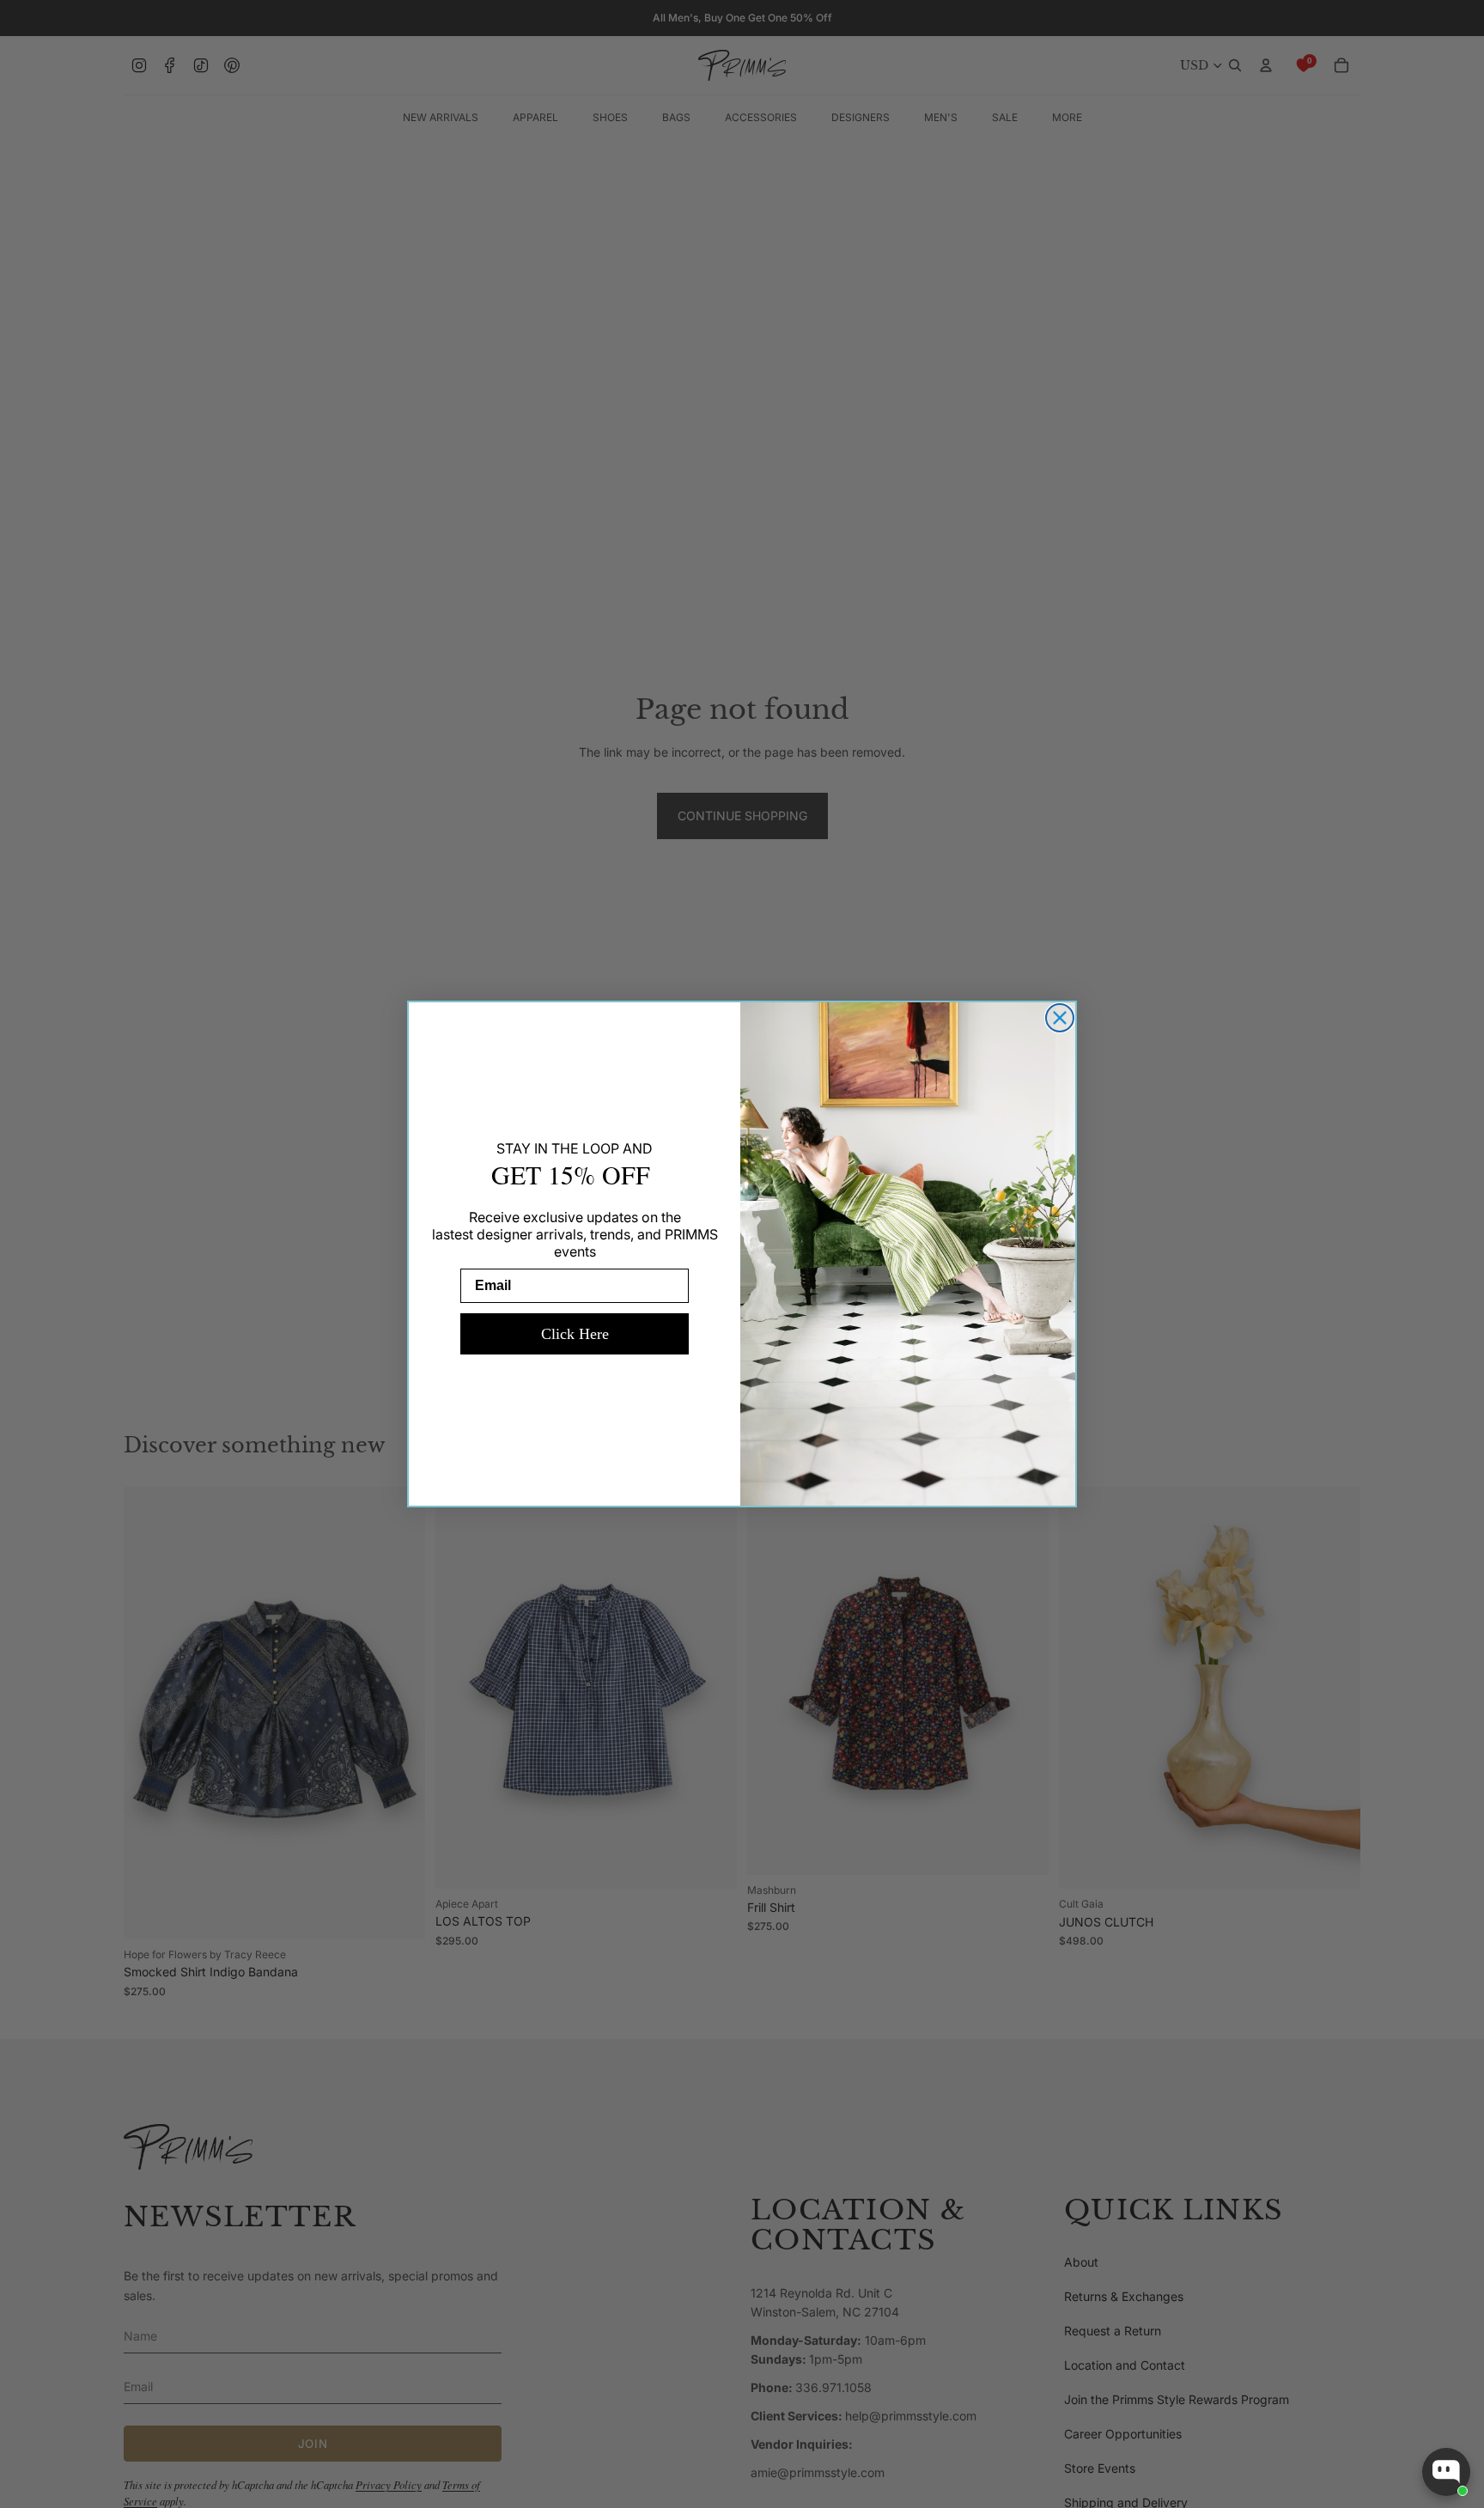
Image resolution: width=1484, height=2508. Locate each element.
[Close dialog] (1060, 1018)
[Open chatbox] (1446, 2472)
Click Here (575, 1334)
